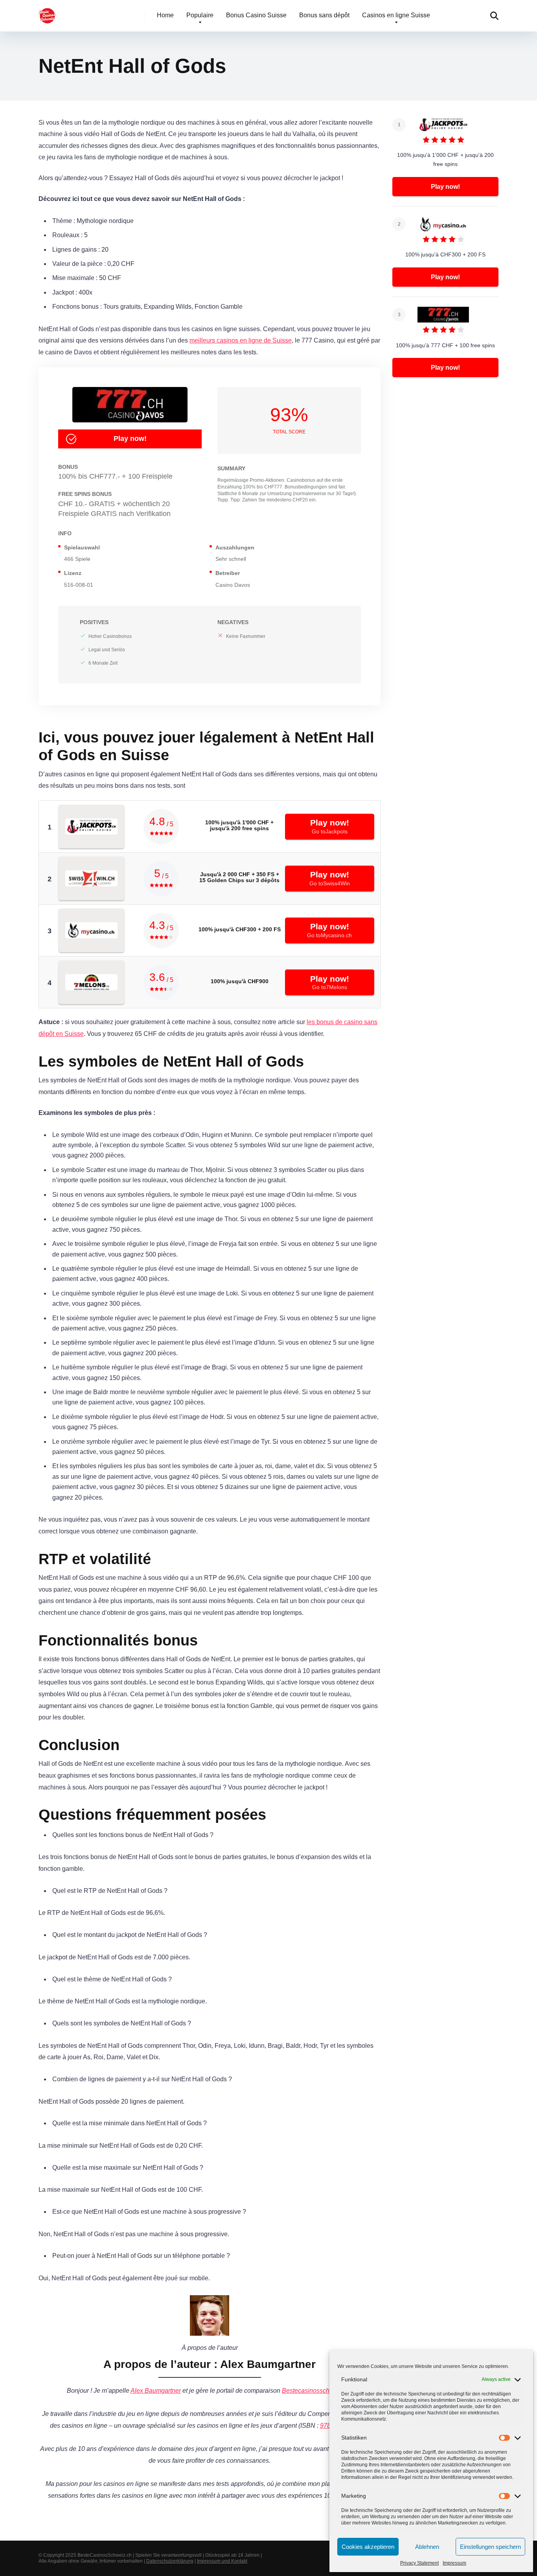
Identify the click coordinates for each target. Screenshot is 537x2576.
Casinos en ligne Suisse (396, 15)
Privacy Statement (419, 2563)
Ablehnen (427, 2547)
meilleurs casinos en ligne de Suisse (241, 340)
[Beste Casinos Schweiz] (47, 13)
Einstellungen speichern (490, 2547)
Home (165, 15)
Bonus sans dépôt (324, 15)
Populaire (200, 15)
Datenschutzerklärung (170, 2561)
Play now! (130, 439)
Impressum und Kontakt (222, 2561)
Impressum (454, 2563)
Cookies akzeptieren (368, 2547)
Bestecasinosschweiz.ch (316, 2391)
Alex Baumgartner (156, 2391)
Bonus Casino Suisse (256, 15)
